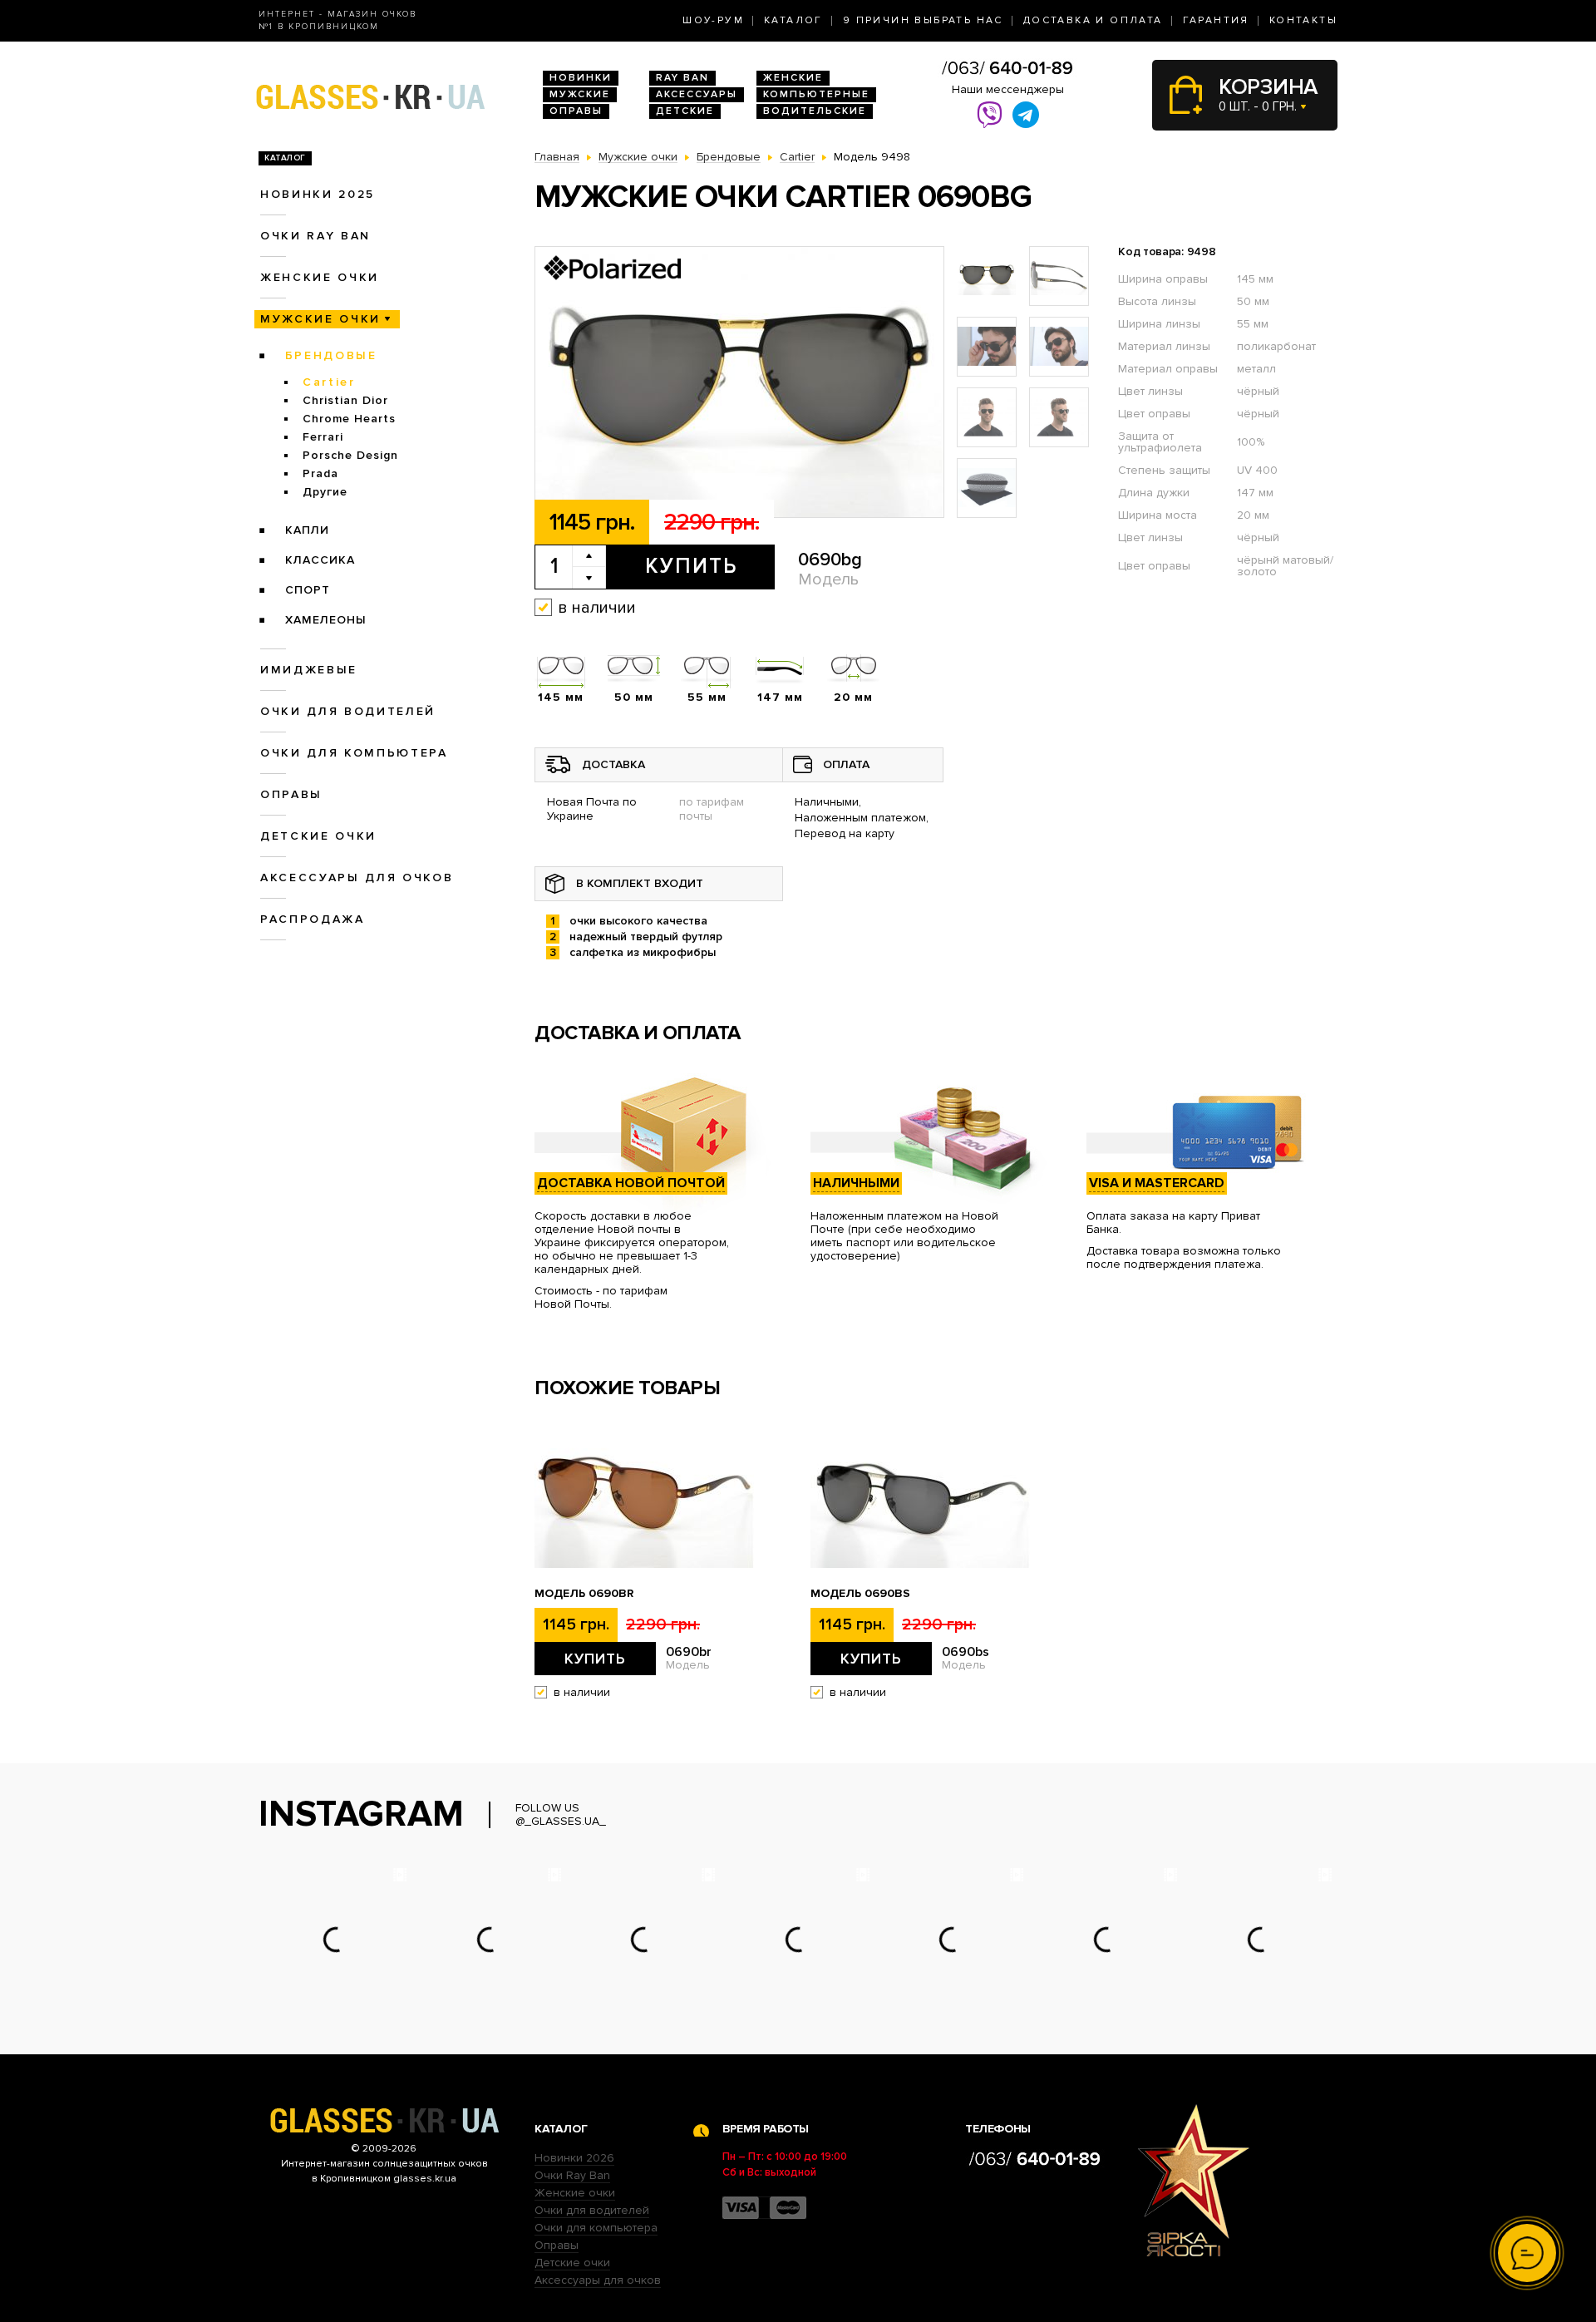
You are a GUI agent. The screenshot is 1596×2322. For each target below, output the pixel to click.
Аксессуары (697, 94)
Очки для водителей (348, 711)
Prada (320, 473)
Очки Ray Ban (572, 2175)
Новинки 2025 (318, 194)
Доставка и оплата (1093, 20)
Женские (793, 78)
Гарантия (1216, 20)
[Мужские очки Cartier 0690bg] (739, 383)
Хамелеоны (326, 620)
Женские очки (320, 277)
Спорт (308, 590)
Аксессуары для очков (357, 878)
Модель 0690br (584, 1594)
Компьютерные (816, 94)
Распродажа (313, 919)
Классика (320, 560)
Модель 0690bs (860, 1594)
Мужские (580, 94)
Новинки (581, 78)
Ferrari (323, 437)
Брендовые (331, 355)
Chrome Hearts (349, 419)
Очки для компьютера (354, 753)
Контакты (1303, 20)
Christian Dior (345, 400)
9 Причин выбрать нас (923, 20)
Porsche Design (350, 455)
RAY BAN (682, 78)
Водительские (815, 111)
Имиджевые (309, 670)
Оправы (576, 111)
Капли (307, 530)
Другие (325, 492)
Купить (691, 566)
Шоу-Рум (713, 20)
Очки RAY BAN (315, 236)
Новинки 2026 (574, 2158)
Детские (685, 111)
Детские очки (318, 836)
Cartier (329, 382)
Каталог (793, 20)
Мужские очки (320, 319)
